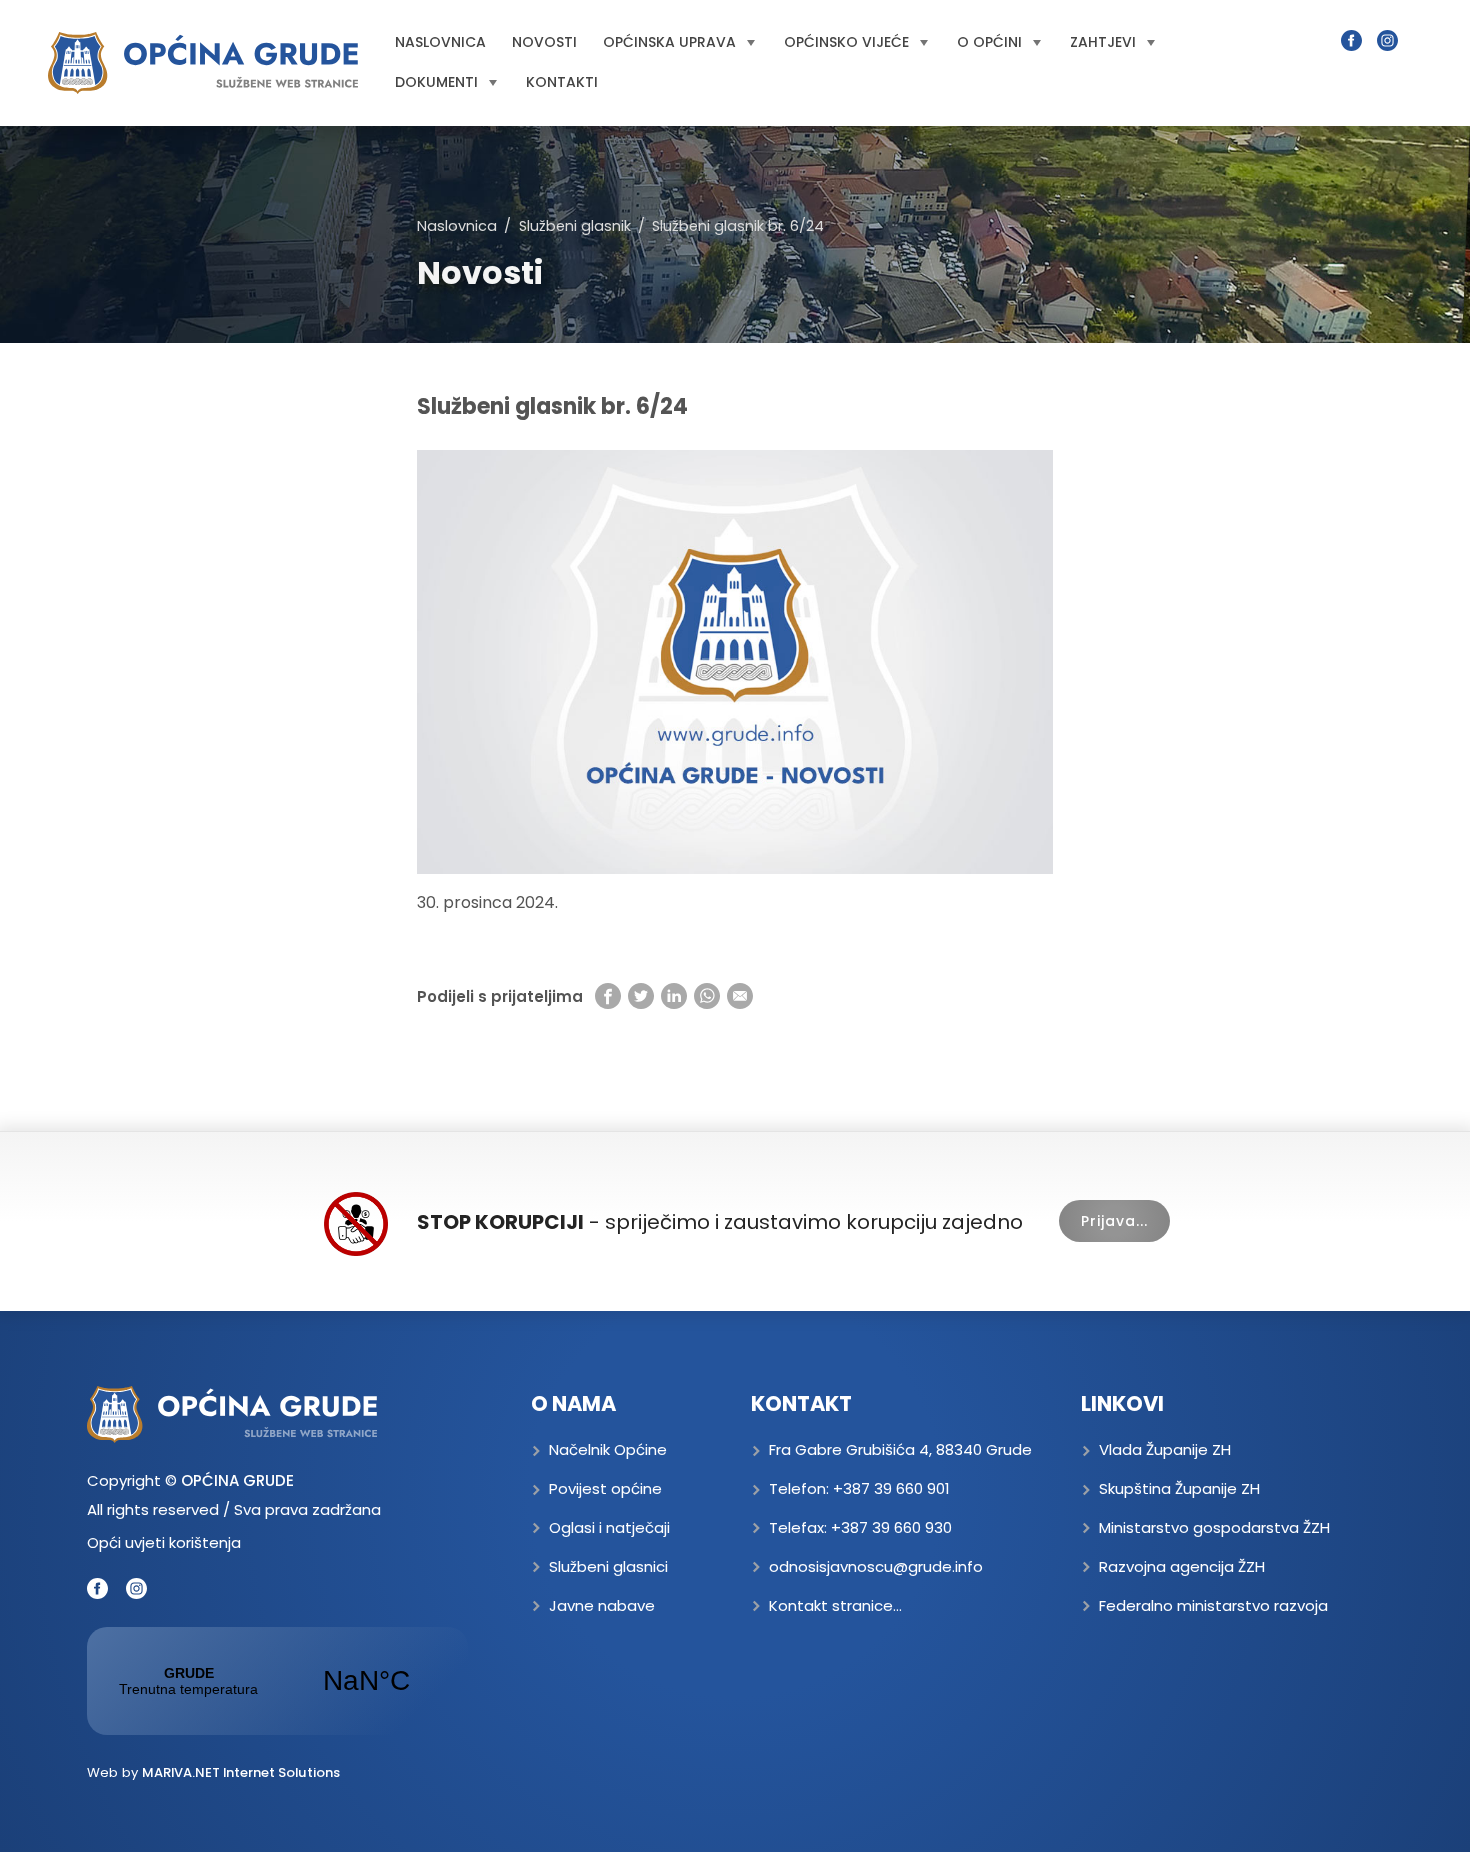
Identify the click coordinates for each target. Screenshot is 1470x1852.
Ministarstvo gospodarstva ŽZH (1214, 1527)
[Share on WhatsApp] (707, 996)
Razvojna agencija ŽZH (1182, 1566)
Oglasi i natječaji (609, 1527)
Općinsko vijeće (846, 42)
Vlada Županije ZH (1165, 1449)
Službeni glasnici (608, 1566)
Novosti (544, 42)
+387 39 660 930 (891, 1527)
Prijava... (1114, 1221)
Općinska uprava (669, 42)
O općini (989, 42)
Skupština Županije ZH (1179, 1488)
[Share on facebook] (608, 996)
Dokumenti (436, 82)
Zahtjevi (1103, 42)
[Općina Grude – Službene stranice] (203, 63)
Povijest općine (605, 1488)
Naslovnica (440, 42)
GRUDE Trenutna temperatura (277, 1681)
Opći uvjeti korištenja (164, 1542)
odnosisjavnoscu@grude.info (876, 1566)
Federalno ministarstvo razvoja (1213, 1605)
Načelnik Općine (608, 1449)
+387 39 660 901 (891, 1488)
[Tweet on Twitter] (641, 996)
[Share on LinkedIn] (674, 996)
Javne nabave (602, 1605)
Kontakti (562, 82)
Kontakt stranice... (835, 1605)
